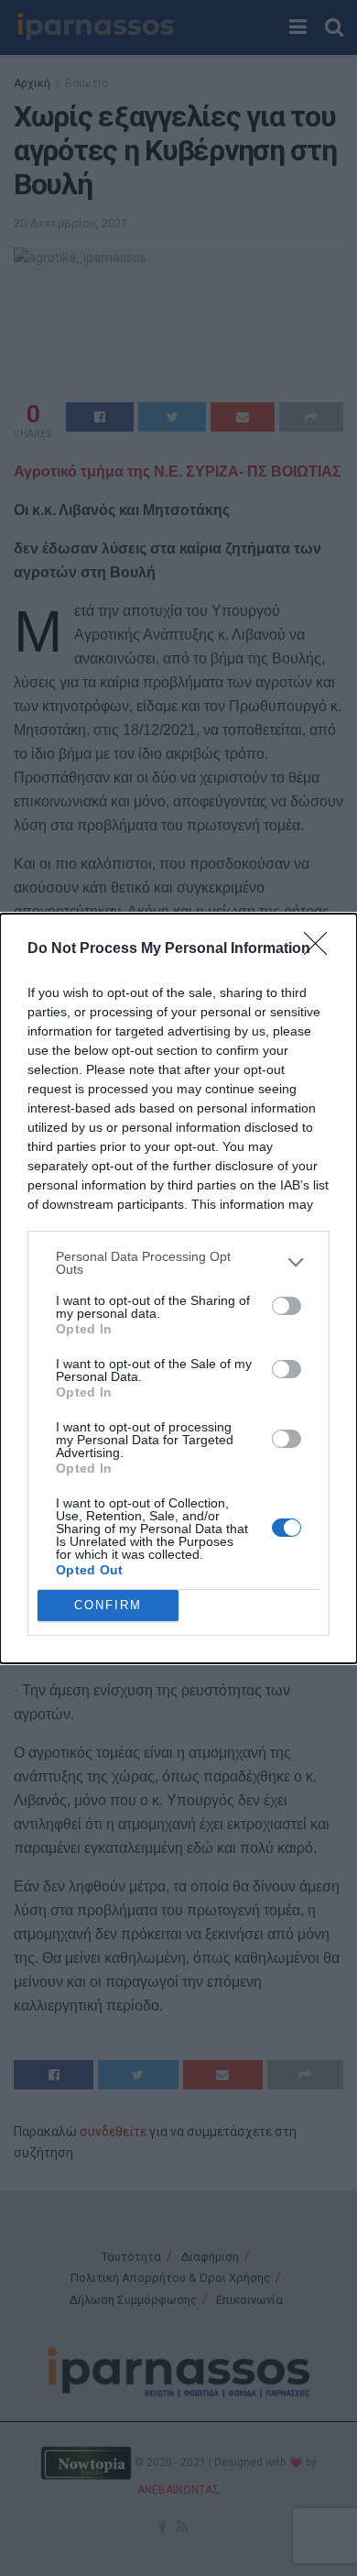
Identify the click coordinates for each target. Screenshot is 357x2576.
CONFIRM (108, 1605)
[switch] (287, 1306)
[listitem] (178, 1263)
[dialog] (178, 1288)
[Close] (321, 949)
